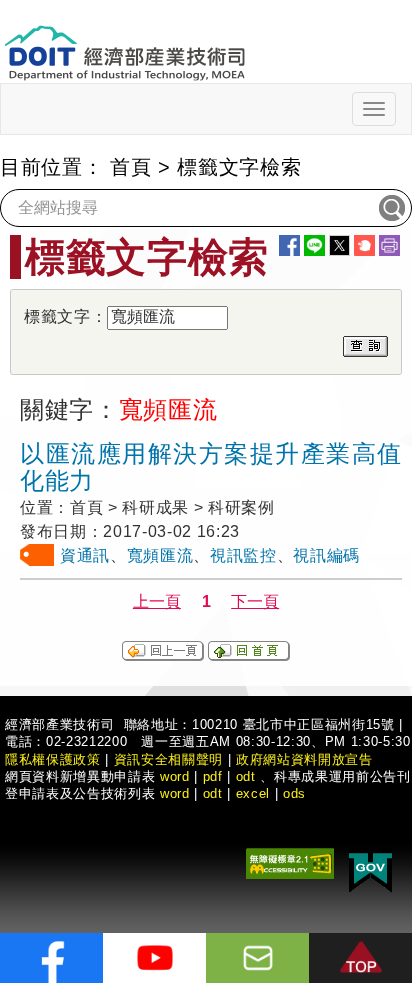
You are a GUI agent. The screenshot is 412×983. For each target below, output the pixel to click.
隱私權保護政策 (53, 759)
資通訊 (85, 555)
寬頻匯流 (160, 555)
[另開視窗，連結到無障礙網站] (290, 861)
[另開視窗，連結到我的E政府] (370, 868)
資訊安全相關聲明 (168, 759)
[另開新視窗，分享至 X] (339, 245)
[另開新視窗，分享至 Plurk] (364, 245)
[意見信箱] (257, 958)
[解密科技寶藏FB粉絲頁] (51, 958)
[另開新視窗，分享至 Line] (314, 245)
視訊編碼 (326, 555)
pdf (213, 776)
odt (246, 776)
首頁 (130, 167)
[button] (360, 958)
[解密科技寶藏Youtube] (154, 958)
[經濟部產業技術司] (124, 40)
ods (294, 793)
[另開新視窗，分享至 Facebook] (289, 245)
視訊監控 (243, 555)
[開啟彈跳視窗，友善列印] (389, 245)
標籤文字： (65, 316)
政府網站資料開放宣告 (304, 759)
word (175, 793)
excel (253, 793)
